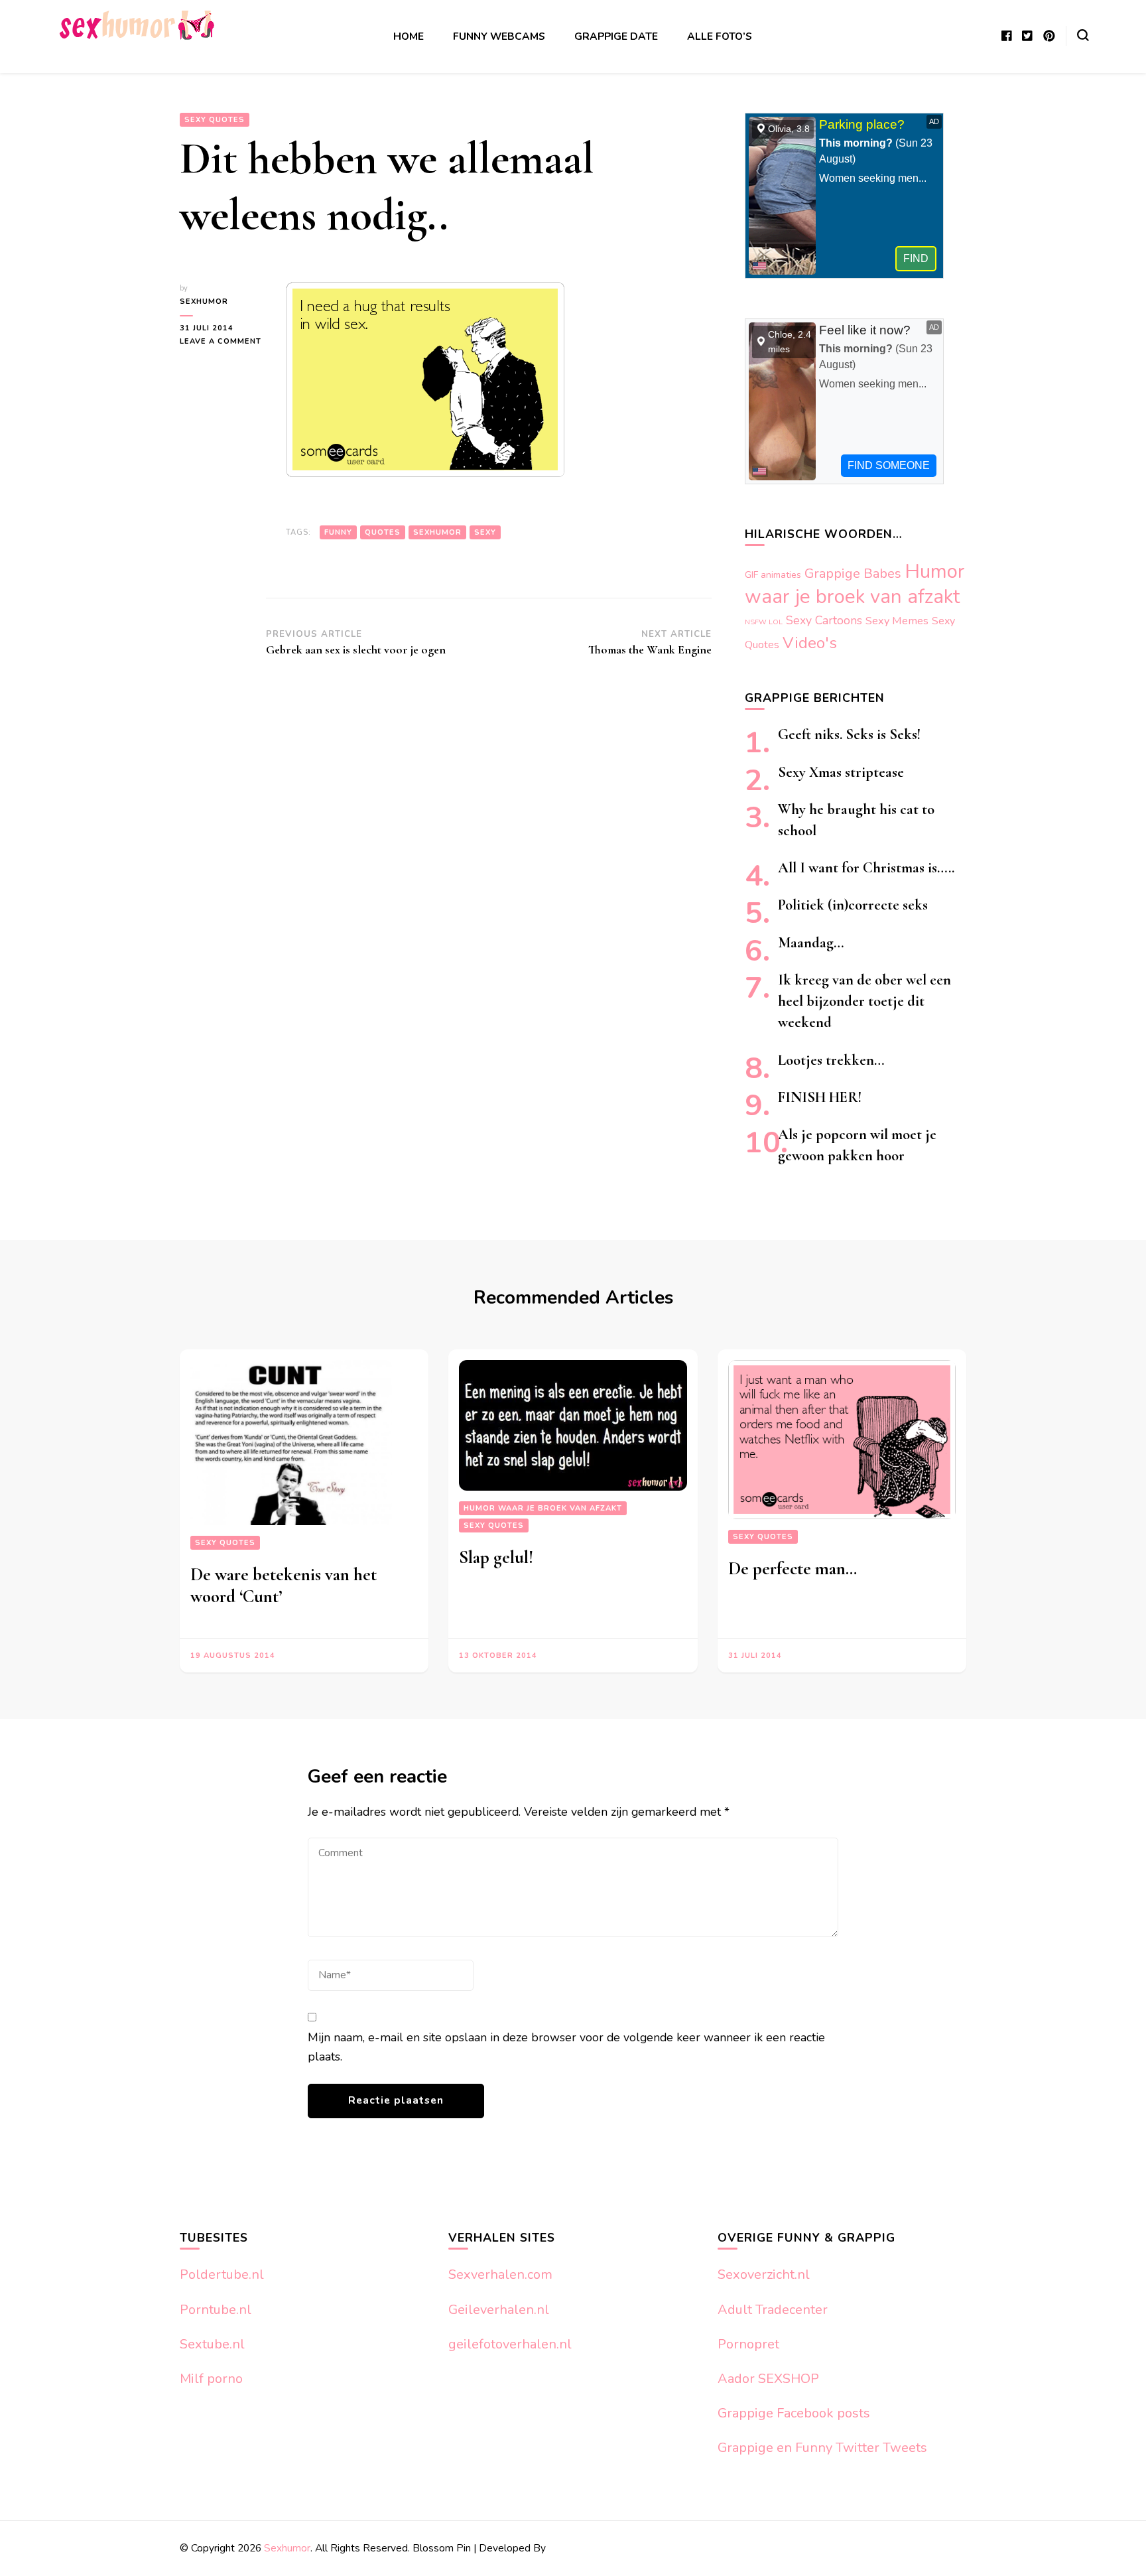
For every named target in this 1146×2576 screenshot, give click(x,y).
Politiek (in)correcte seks (853, 905)
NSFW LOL (764, 622)
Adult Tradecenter (773, 2310)
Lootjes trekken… (831, 1060)
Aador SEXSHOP (768, 2379)
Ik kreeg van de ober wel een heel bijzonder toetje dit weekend (864, 1001)
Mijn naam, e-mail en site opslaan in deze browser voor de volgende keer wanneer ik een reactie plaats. (566, 2047)
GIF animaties (773, 575)
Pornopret (748, 2344)
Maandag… (811, 942)
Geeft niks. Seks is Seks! (849, 734)
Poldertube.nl (222, 2274)
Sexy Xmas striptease (841, 772)
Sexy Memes (897, 621)
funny (338, 532)
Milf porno (211, 2379)
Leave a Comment (223, 342)
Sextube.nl (212, 2344)
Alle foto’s (720, 36)
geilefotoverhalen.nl (510, 2344)
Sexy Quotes (215, 120)
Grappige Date (616, 36)
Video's (810, 643)
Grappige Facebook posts (794, 2413)
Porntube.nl (216, 2310)
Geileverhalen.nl (499, 2310)
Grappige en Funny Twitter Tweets (822, 2448)
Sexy (485, 532)
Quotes (383, 532)
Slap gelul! (496, 1557)
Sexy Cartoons (824, 620)
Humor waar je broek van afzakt (855, 584)
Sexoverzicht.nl (764, 2274)
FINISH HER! (820, 1097)
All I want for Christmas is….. (866, 867)
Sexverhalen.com (500, 2274)
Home (409, 36)
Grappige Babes (853, 574)
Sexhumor (204, 302)
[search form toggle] (1083, 35)
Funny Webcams (499, 36)
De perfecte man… (793, 1569)
